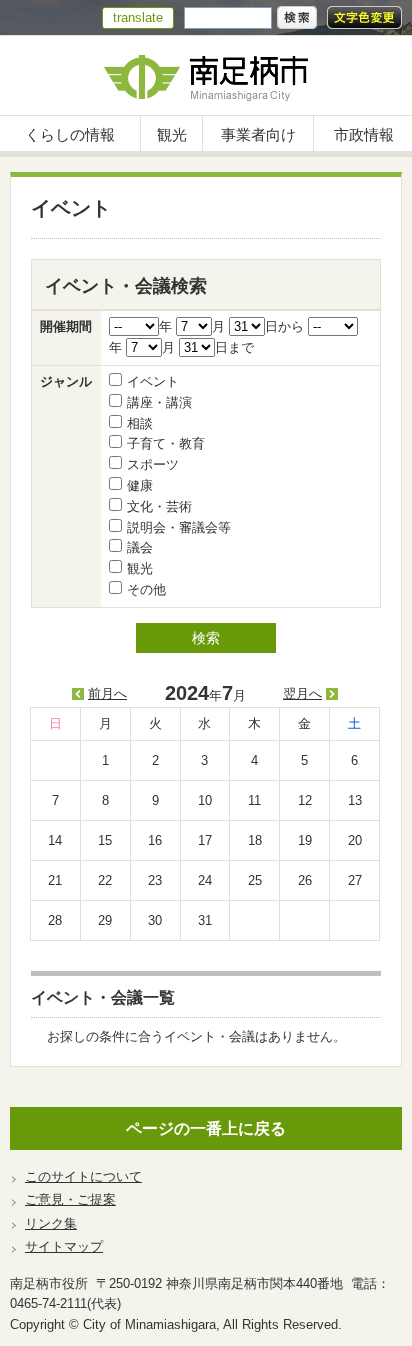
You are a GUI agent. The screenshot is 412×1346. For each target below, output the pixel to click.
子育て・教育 (166, 443)
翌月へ (302, 693)
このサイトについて (83, 1176)
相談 (140, 423)
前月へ (107, 693)
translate (138, 17)
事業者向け (258, 134)
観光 (172, 134)
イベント (153, 381)
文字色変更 (364, 17)
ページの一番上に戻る (206, 1128)
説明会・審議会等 (179, 527)
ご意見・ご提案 (70, 1199)
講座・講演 (159, 402)
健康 (140, 485)
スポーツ (153, 464)
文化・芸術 (159, 506)
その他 (146, 589)
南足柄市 (206, 75)
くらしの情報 (70, 134)
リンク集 (51, 1223)
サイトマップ (64, 1246)
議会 (140, 547)
